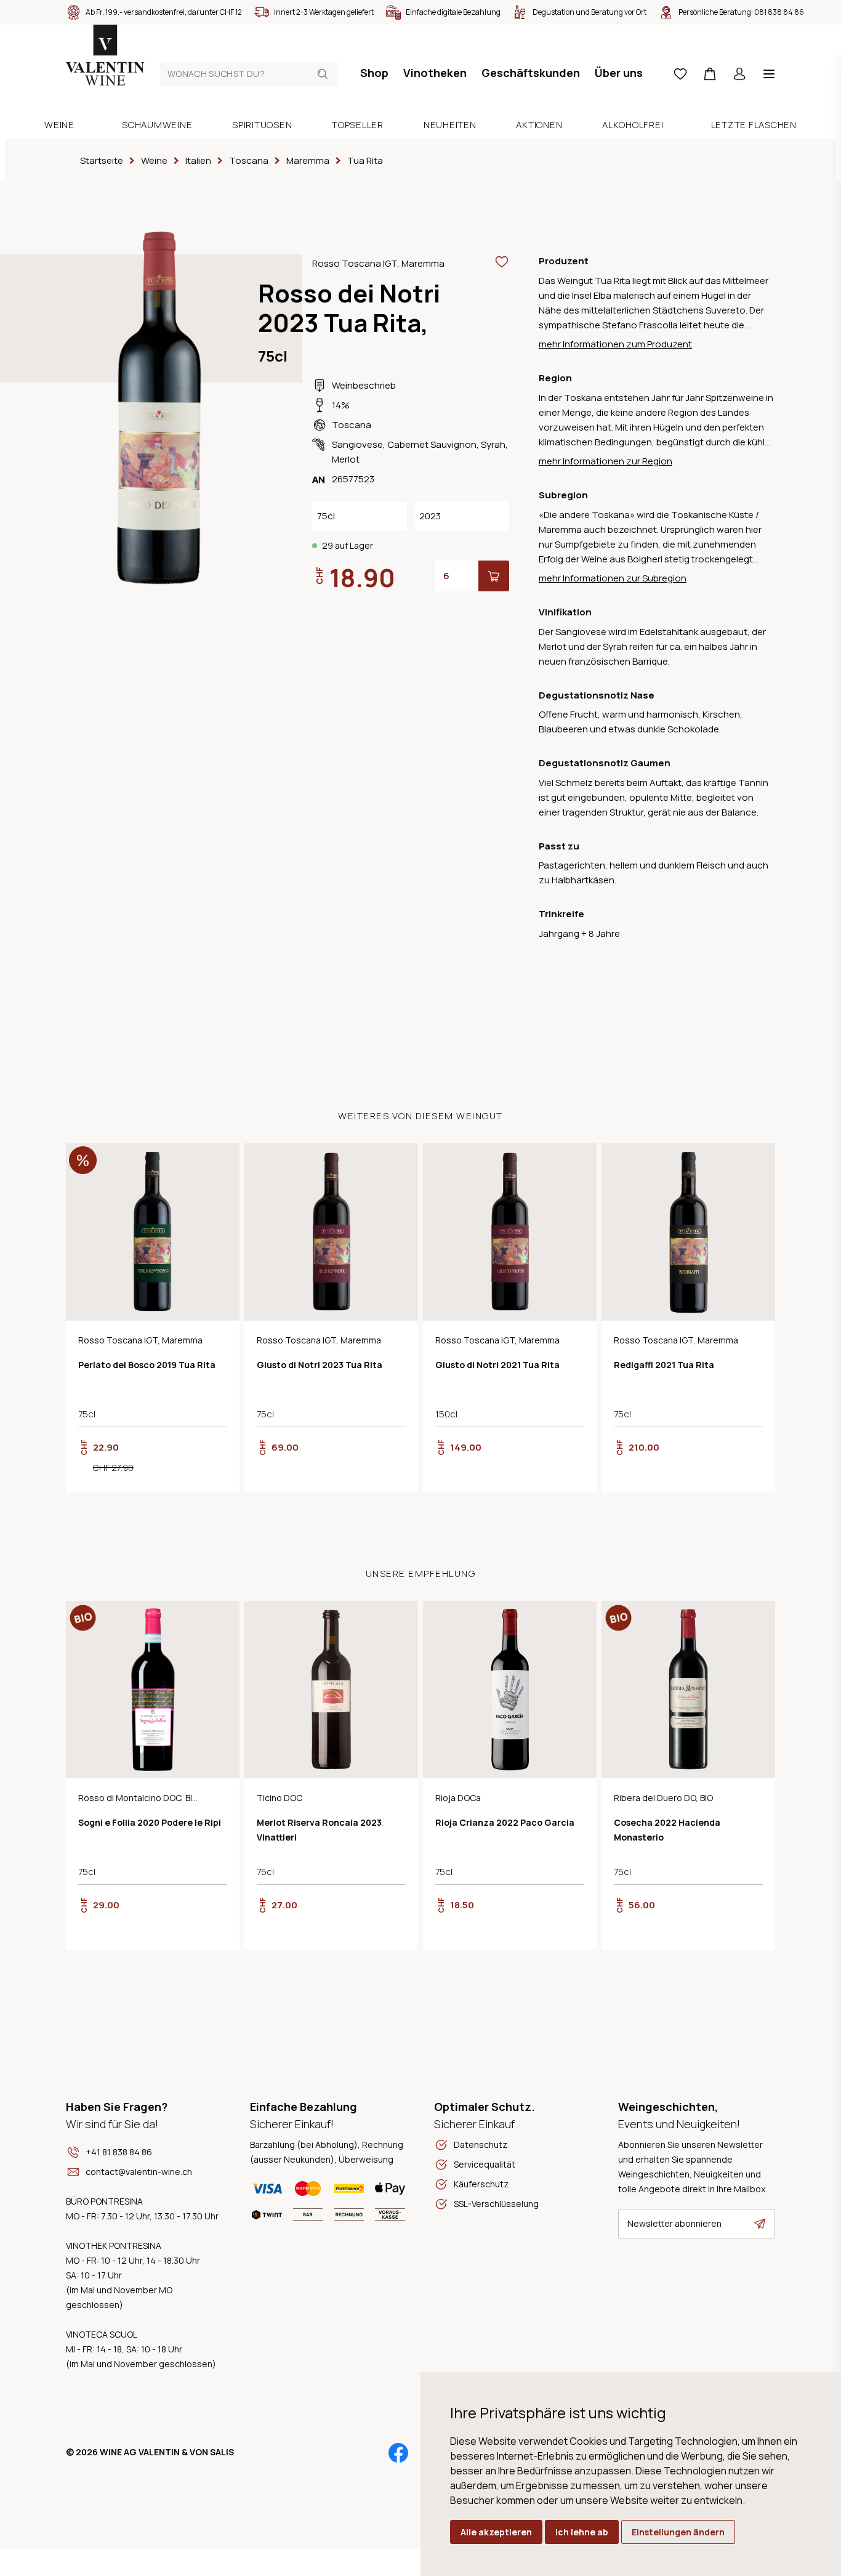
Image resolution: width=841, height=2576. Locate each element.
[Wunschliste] (680, 74)
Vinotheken (435, 73)
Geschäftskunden (531, 73)
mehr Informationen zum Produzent (615, 344)
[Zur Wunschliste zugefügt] (502, 262)
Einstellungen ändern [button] (678, 2532)
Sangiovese (357, 444)
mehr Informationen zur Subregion (613, 578)
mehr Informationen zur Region (606, 461)
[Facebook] (398, 2453)
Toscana (352, 425)
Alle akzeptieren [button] (496, 2532)
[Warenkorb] (710, 74)
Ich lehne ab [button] (582, 2532)
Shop (374, 73)
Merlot (346, 459)
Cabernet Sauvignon (432, 444)
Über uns (619, 73)
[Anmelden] (739, 74)
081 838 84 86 (779, 12)
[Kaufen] (494, 576)
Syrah (493, 444)
